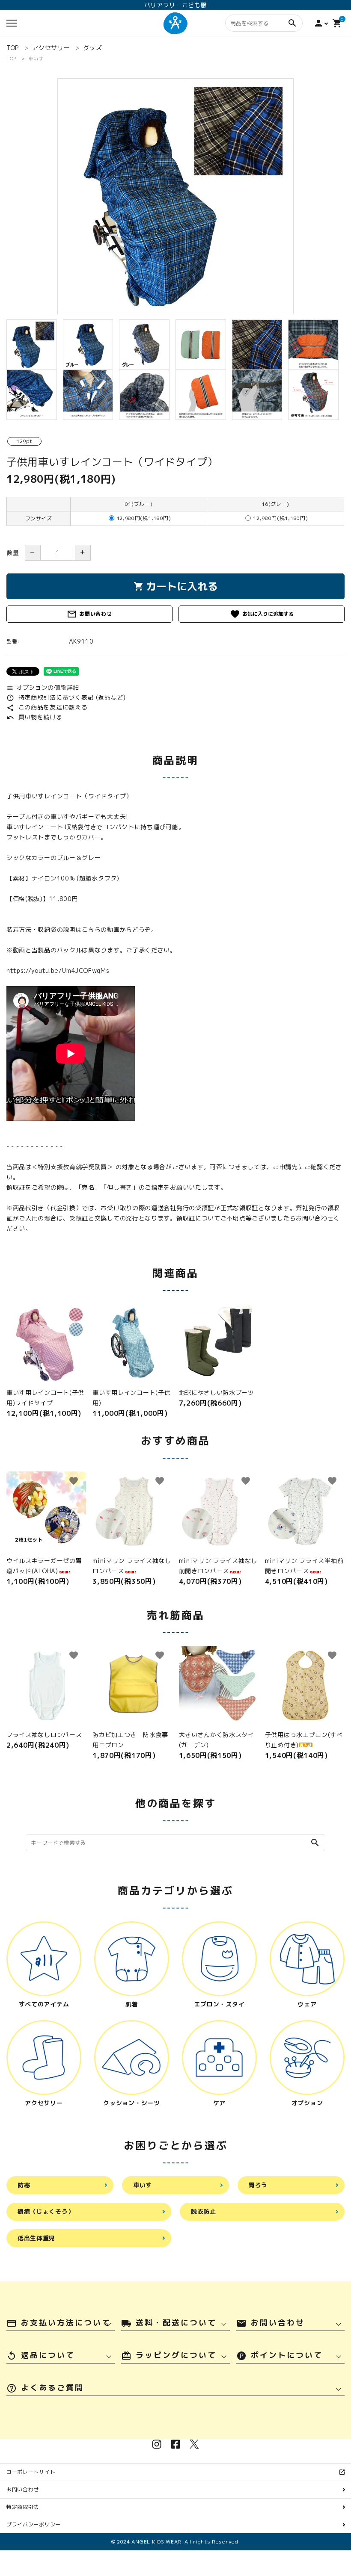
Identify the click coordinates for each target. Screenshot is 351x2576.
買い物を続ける (34, 717)
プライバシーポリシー (34, 2524)
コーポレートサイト (34, 2472)
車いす (36, 59)
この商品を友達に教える (47, 707)
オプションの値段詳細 (43, 687)
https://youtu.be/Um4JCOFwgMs (58, 970)
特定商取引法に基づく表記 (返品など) (66, 697)
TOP (11, 59)
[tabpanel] (175, 196)
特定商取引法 (23, 2507)
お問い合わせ (89, 614)
